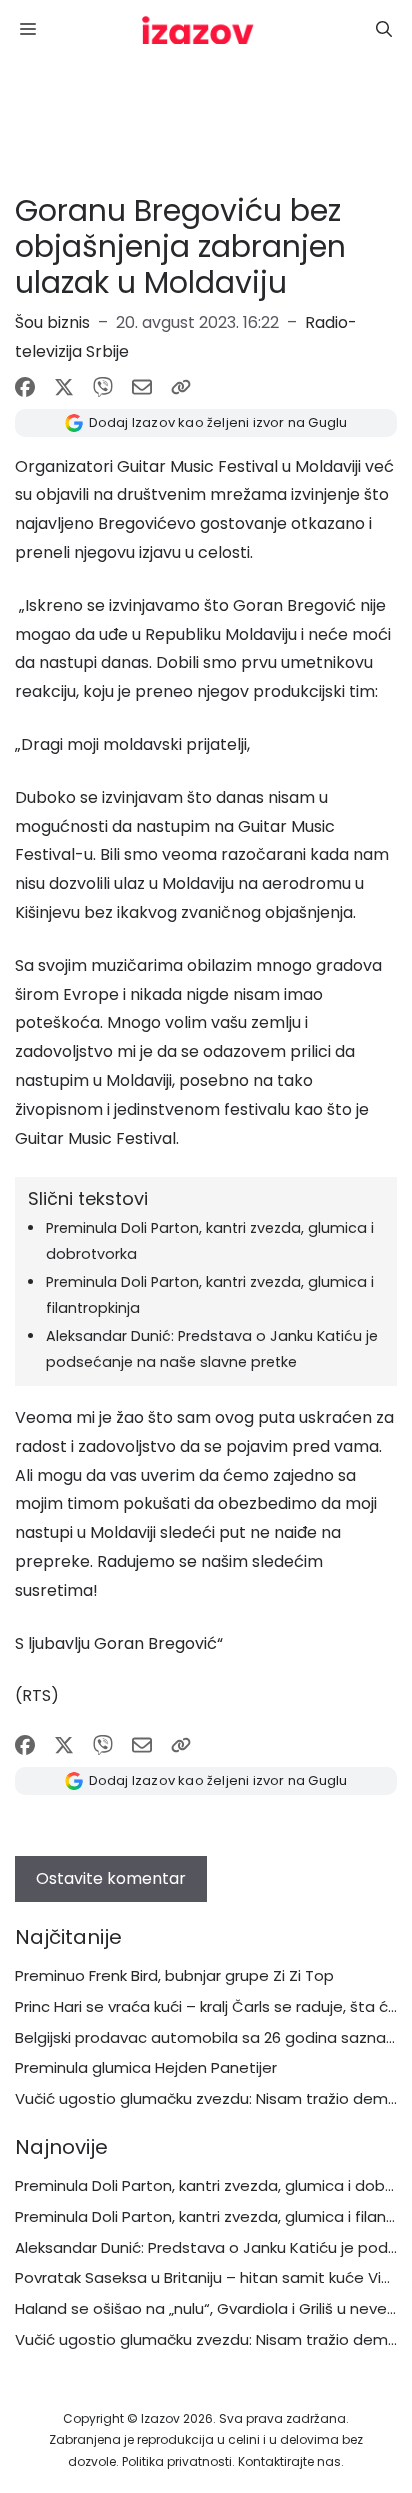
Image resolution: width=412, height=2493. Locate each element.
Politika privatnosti (177, 2461)
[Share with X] (64, 387)
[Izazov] (198, 30)
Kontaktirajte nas (289, 2461)
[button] (384, 30)
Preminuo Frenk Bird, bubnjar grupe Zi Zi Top (174, 1975)
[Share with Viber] (103, 387)
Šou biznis (52, 322)
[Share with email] (142, 387)
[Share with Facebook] (25, 387)
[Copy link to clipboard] (181, 387)
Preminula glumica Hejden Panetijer (146, 2067)
